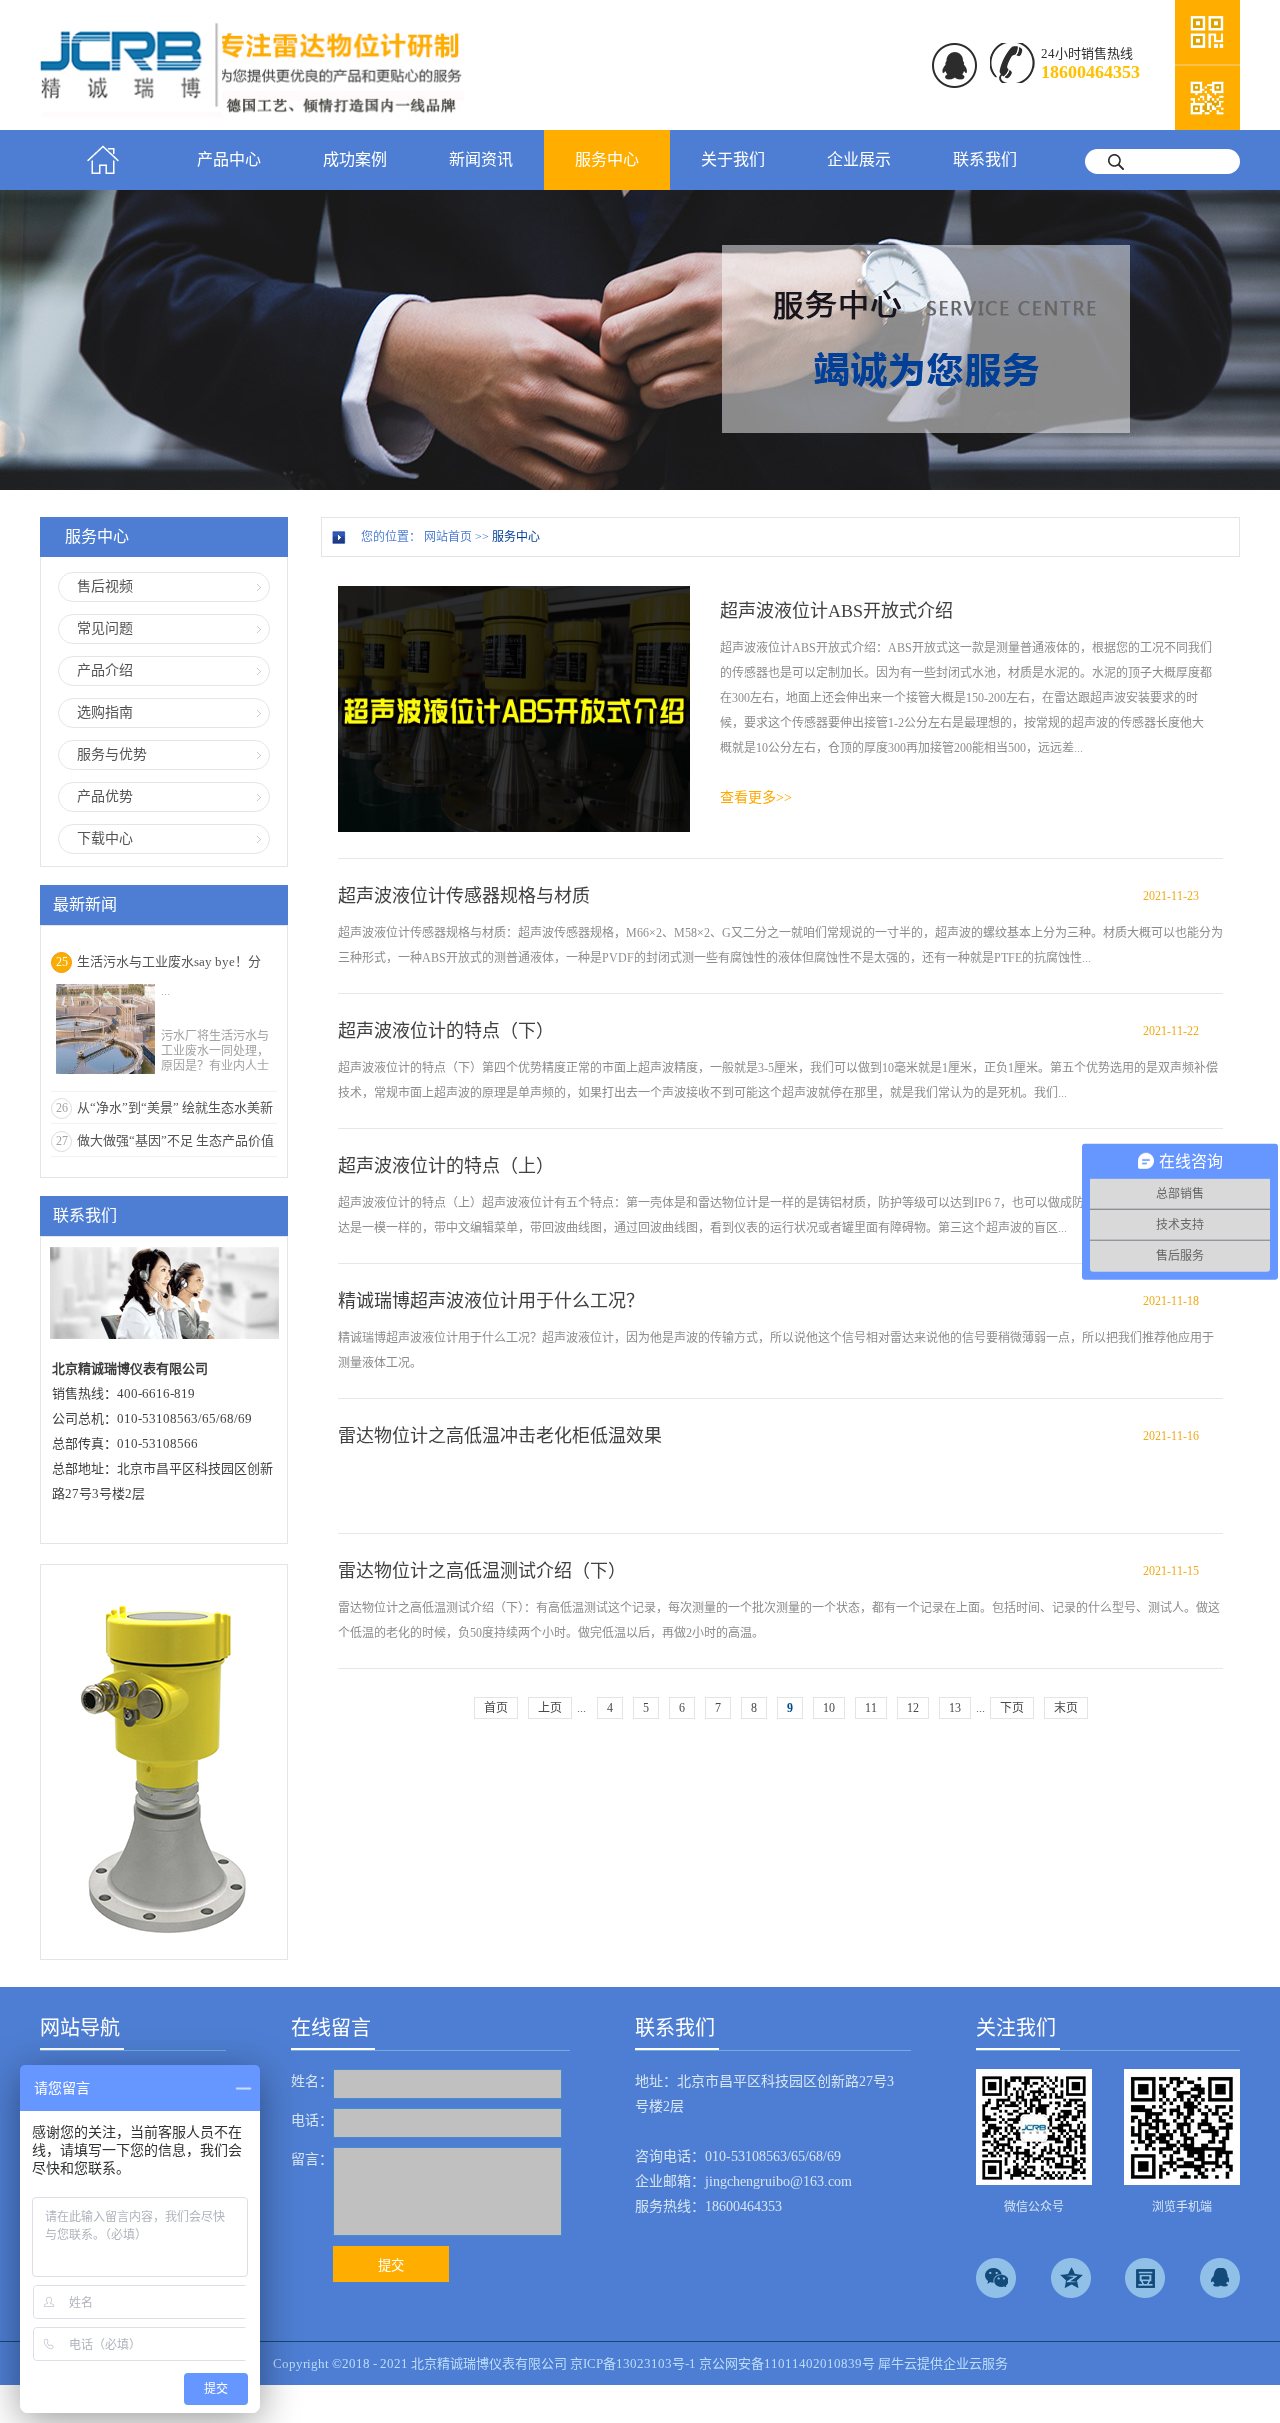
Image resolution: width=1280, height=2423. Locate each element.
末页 (1066, 1708)
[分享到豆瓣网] (1145, 2278)
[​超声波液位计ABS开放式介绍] (514, 594)
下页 (1012, 1708)
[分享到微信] (996, 2278)
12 (913, 1708)
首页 (103, 160)
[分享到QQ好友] (1220, 2278)
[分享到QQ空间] (1071, 2278)
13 (955, 1708)
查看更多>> (756, 797)
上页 (550, 1708)
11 (871, 1708)
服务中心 (516, 537)
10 (829, 1708)
